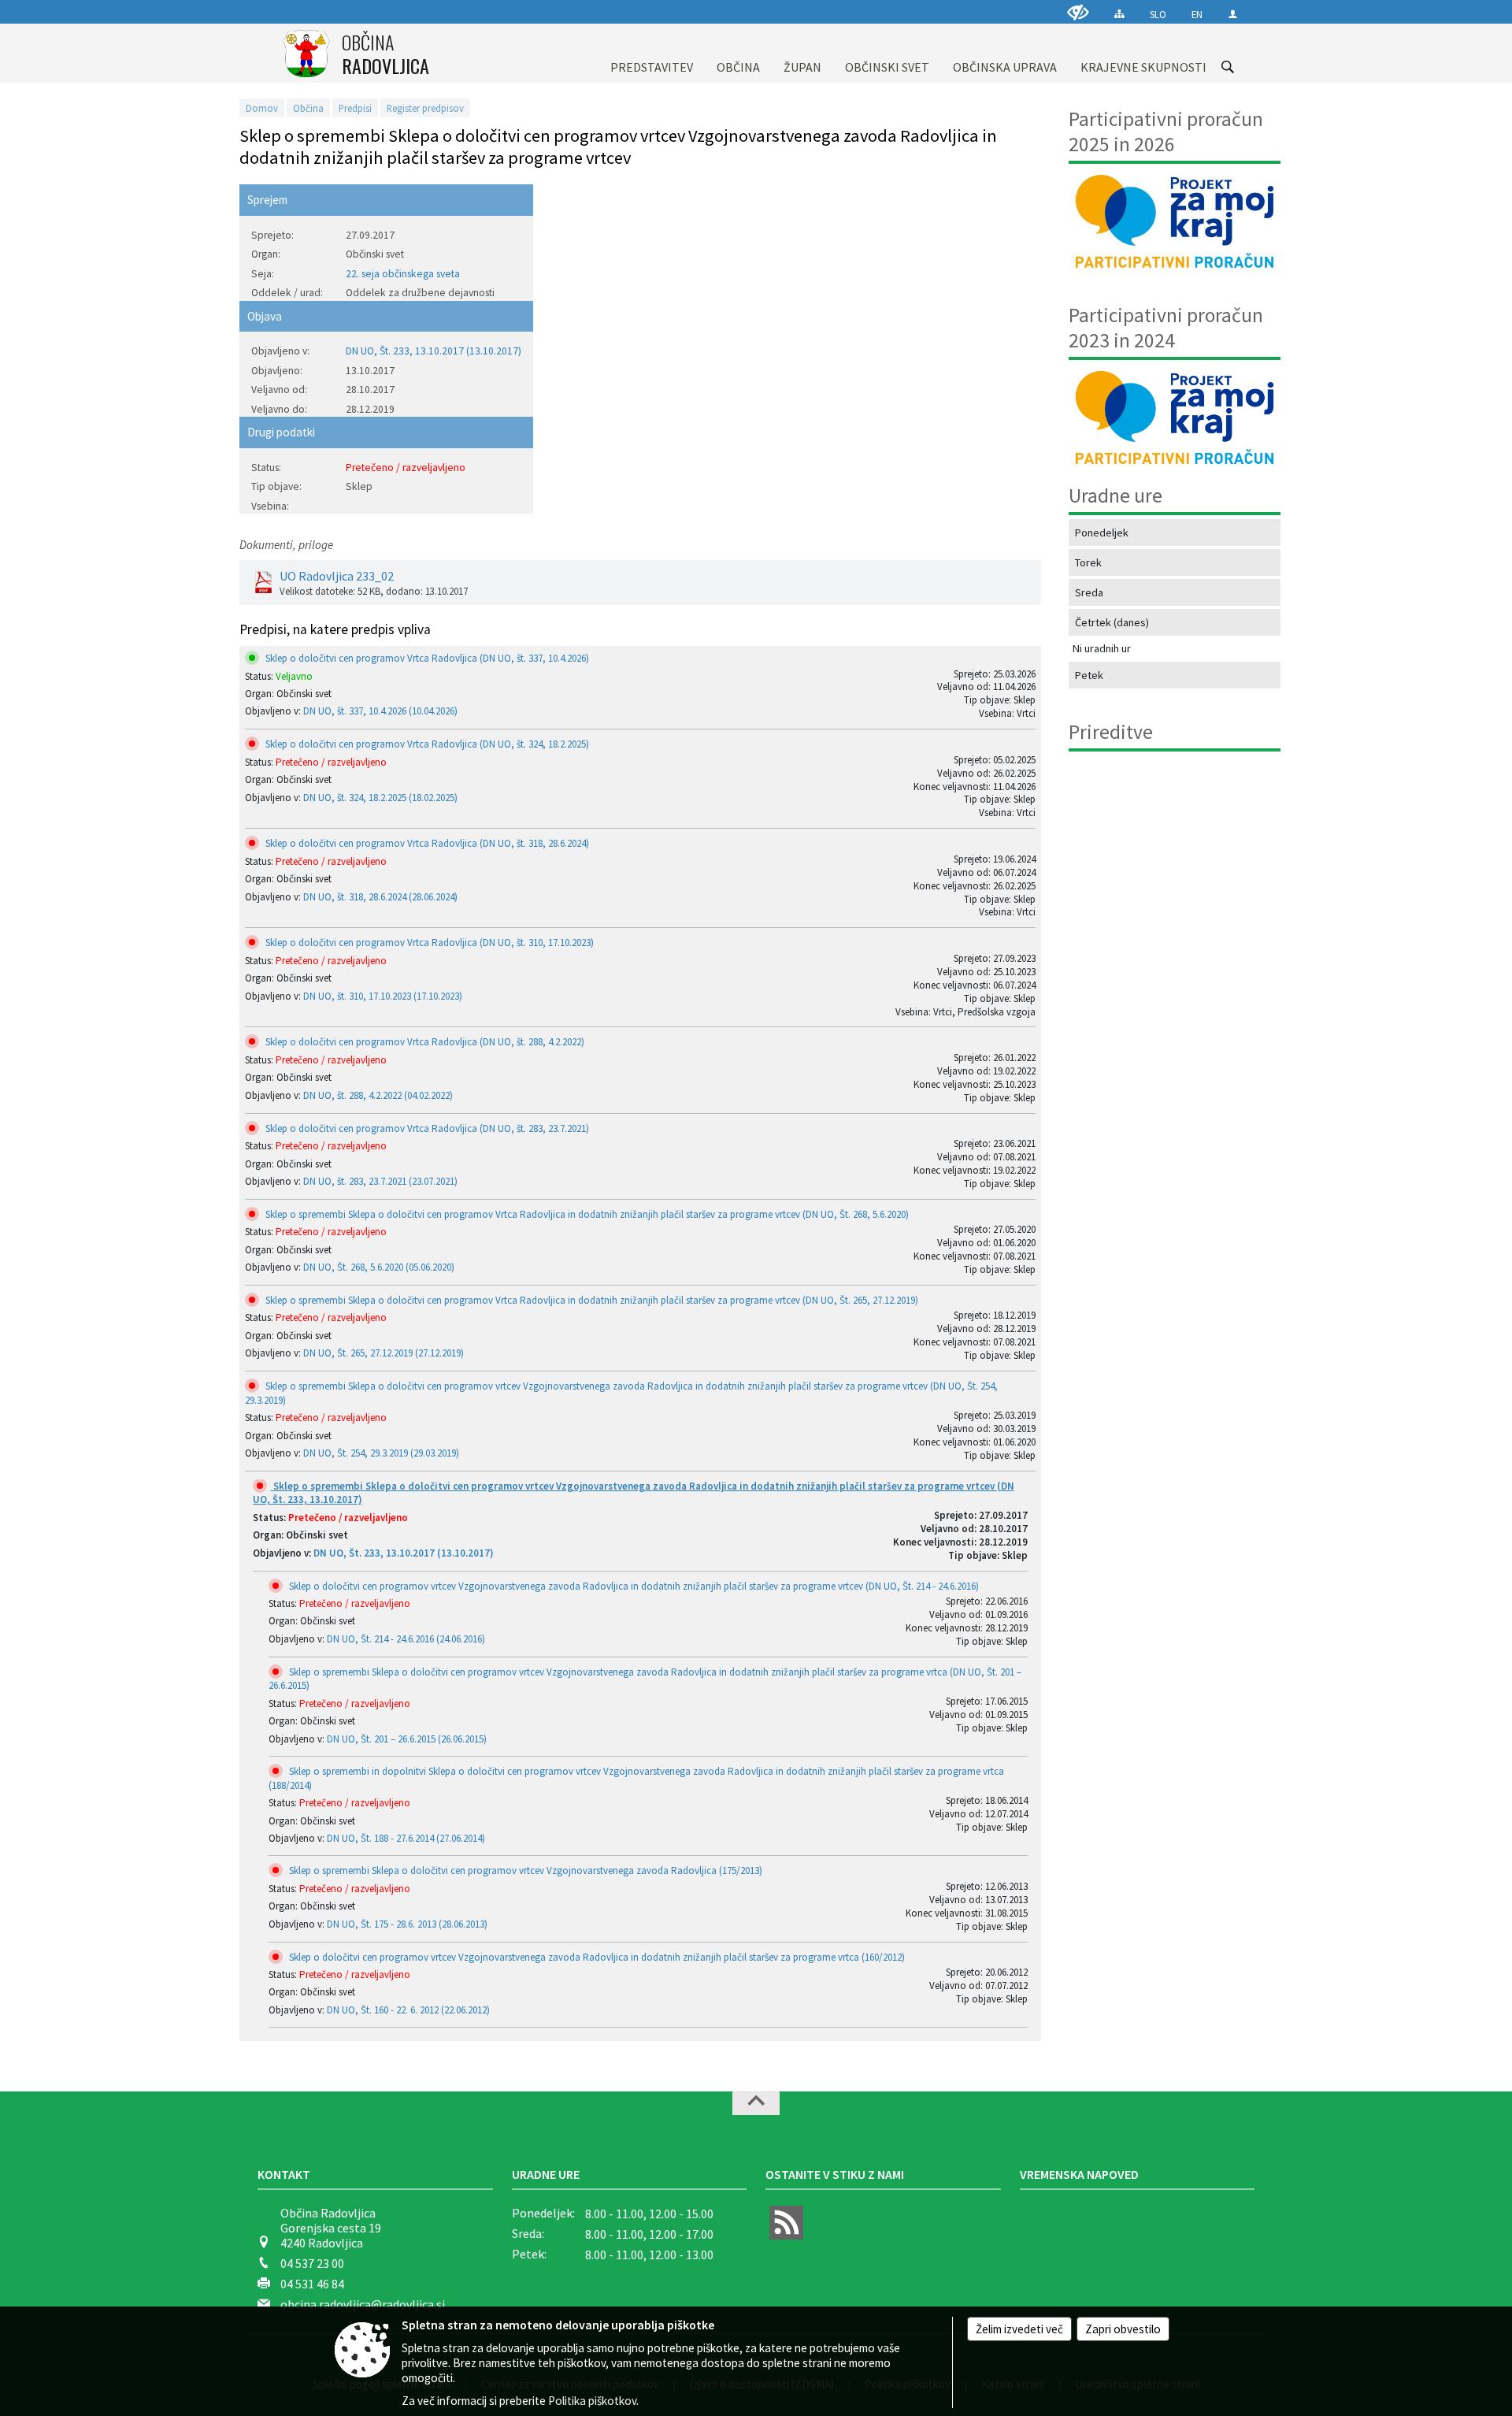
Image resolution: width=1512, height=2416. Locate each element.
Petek (1089, 675)
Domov (262, 108)
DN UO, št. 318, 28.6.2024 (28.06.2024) (380, 897)
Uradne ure (546, 2174)
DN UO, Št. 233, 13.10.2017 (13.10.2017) (434, 351)
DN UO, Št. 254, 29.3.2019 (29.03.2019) (381, 1453)
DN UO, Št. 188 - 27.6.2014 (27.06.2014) (406, 1838)
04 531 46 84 (312, 2284)
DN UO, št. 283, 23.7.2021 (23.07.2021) (380, 1181)
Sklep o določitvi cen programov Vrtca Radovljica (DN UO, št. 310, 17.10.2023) (428, 943)
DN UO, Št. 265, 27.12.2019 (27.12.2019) (384, 1353)
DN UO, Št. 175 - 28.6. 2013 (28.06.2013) (407, 1924)
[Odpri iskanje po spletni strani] (1228, 67)
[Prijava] (1233, 14)
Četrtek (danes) (1112, 622)
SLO (1158, 14)
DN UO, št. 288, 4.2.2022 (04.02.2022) (378, 1095)
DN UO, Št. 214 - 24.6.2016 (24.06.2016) (406, 1639)
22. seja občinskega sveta (403, 274)
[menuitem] (652, 53)
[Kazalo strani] (1119, 14)
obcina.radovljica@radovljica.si (363, 2304)
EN (1197, 14)
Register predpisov (425, 108)
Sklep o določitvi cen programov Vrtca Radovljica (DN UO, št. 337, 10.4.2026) (426, 658)
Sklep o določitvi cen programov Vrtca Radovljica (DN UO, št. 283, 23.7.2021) (426, 1128)
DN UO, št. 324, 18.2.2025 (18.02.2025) (380, 798)
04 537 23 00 (312, 2263)
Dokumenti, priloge (286, 545)
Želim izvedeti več (1019, 2329)
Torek (1088, 562)
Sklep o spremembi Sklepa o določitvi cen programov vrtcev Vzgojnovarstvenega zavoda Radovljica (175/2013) (524, 1870)
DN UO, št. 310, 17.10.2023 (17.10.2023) (383, 996)
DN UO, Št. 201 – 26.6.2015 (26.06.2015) (407, 1739)
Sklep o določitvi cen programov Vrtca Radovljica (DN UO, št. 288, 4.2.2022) (424, 1042)
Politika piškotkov (592, 2401)
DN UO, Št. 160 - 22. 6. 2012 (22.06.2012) (408, 2010)
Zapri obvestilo (1123, 2329)
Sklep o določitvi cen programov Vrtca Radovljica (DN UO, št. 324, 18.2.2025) (426, 744)
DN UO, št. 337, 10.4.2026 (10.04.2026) (380, 711)
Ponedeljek (1102, 533)
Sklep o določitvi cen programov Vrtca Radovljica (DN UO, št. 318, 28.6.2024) (426, 843)
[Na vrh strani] (756, 2103)
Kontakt (284, 2174)
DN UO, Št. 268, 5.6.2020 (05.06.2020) (379, 1267)
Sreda (1089, 592)
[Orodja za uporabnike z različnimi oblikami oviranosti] (1078, 12)
